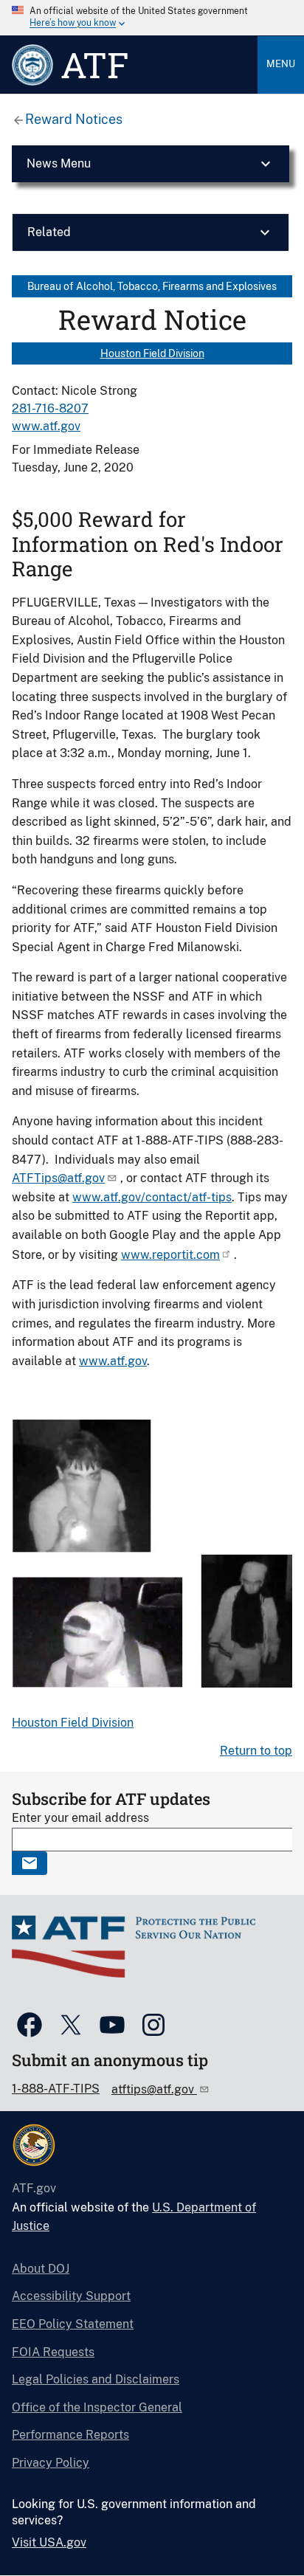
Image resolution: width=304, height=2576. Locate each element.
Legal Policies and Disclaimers (96, 2379)
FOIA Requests (53, 2352)
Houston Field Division (152, 353)
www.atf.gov (46, 426)
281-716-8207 (50, 408)
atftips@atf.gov (154, 2089)
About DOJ (41, 2269)
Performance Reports (70, 2435)
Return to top (256, 1751)
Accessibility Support (71, 2296)
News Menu (59, 163)
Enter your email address (80, 1818)
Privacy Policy (51, 2463)
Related (49, 232)
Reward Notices (74, 119)
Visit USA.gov (49, 2542)
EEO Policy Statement (73, 2324)
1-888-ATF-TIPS (56, 2089)
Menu (281, 64)
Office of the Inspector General (97, 2407)
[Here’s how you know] (152, 18)
